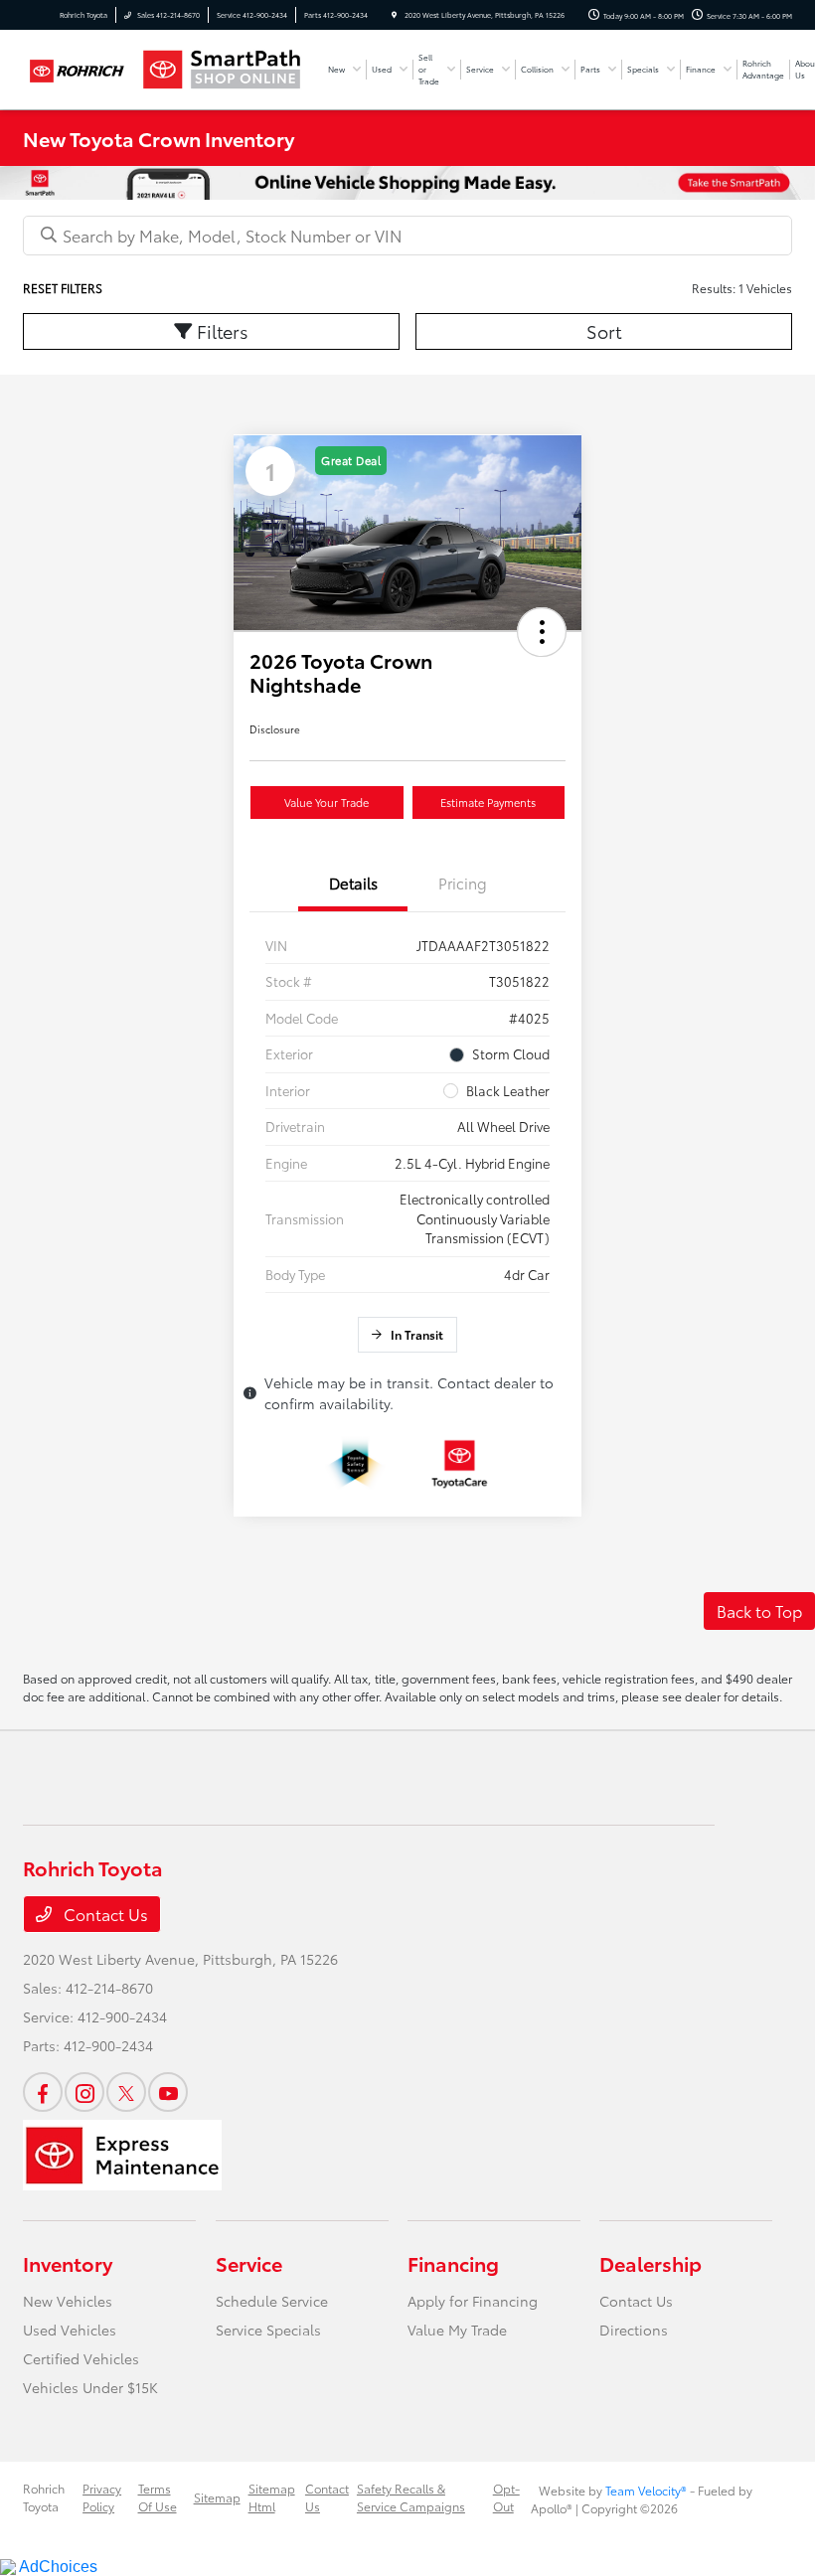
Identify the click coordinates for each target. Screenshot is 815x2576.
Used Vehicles (70, 2330)
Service (249, 2263)
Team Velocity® (646, 2490)
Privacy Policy (102, 2497)
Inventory (68, 2263)
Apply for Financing (473, 2301)
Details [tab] (353, 883)
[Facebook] (43, 2092)
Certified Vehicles (81, 2358)
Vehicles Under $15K (90, 2387)
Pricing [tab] (463, 883)
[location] (394, 15)
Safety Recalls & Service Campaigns (411, 2497)
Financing (453, 2263)
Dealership (651, 2263)
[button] (542, 632)
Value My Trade (457, 2330)
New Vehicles (68, 2301)
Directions (634, 2330)
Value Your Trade (326, 802)
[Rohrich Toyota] (77, 69)
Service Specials (268, 2330)
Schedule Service (272, 2301)
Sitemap (217, 2497)
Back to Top (759, 1610)
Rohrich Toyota (44, 2497)
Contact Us (104, 1914)
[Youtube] (168, 2092)
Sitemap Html (272, 2497)
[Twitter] (126, 2092)
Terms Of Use (158, 2497)
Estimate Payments (488, 802)
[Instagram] (84, 2092)
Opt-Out (506, 2497)
